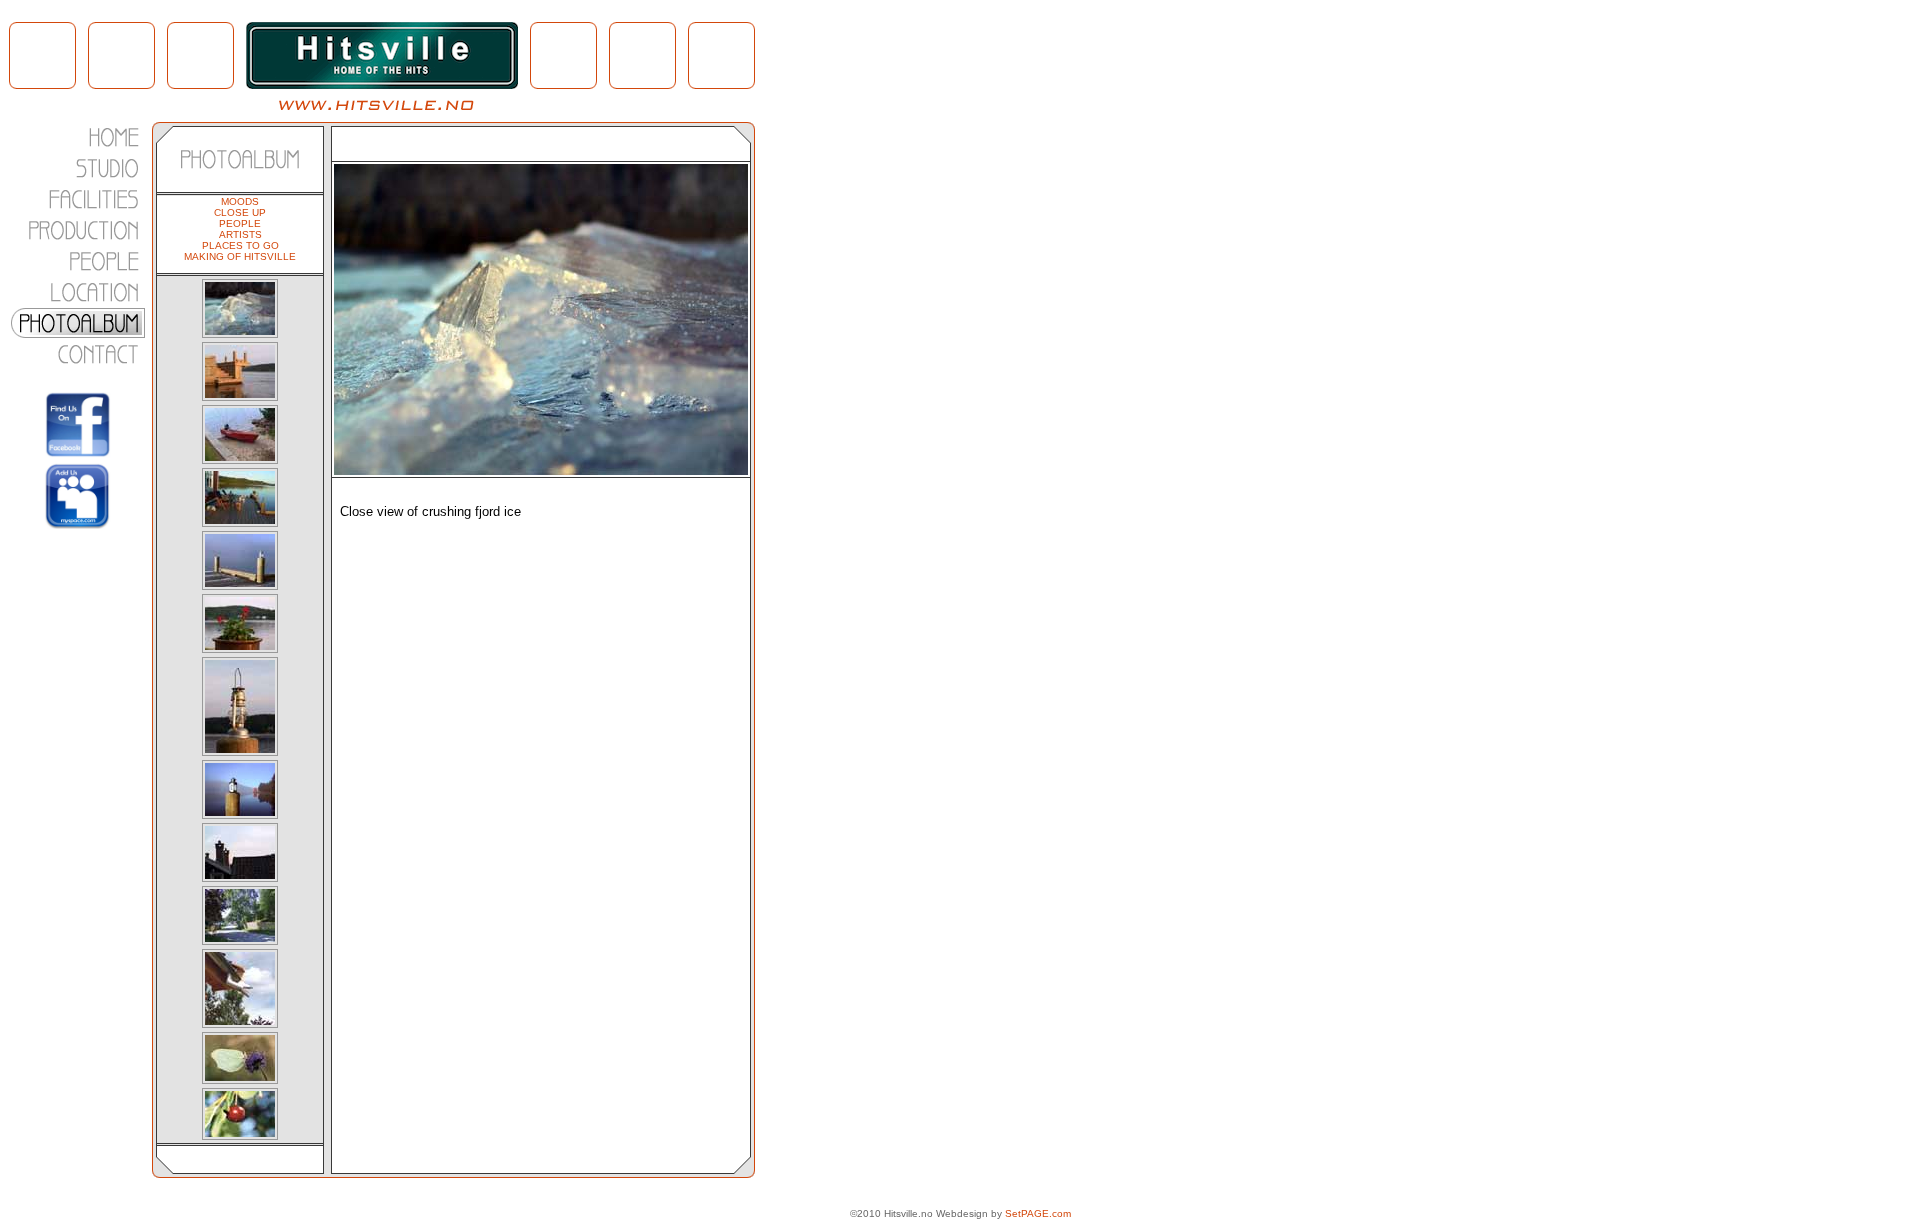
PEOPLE (240, 223)
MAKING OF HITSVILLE (240, 256)
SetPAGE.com (1038, 1213)
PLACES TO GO (240, 245)
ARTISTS (240, 234)
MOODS (240, 201)
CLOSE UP (240, 212)
